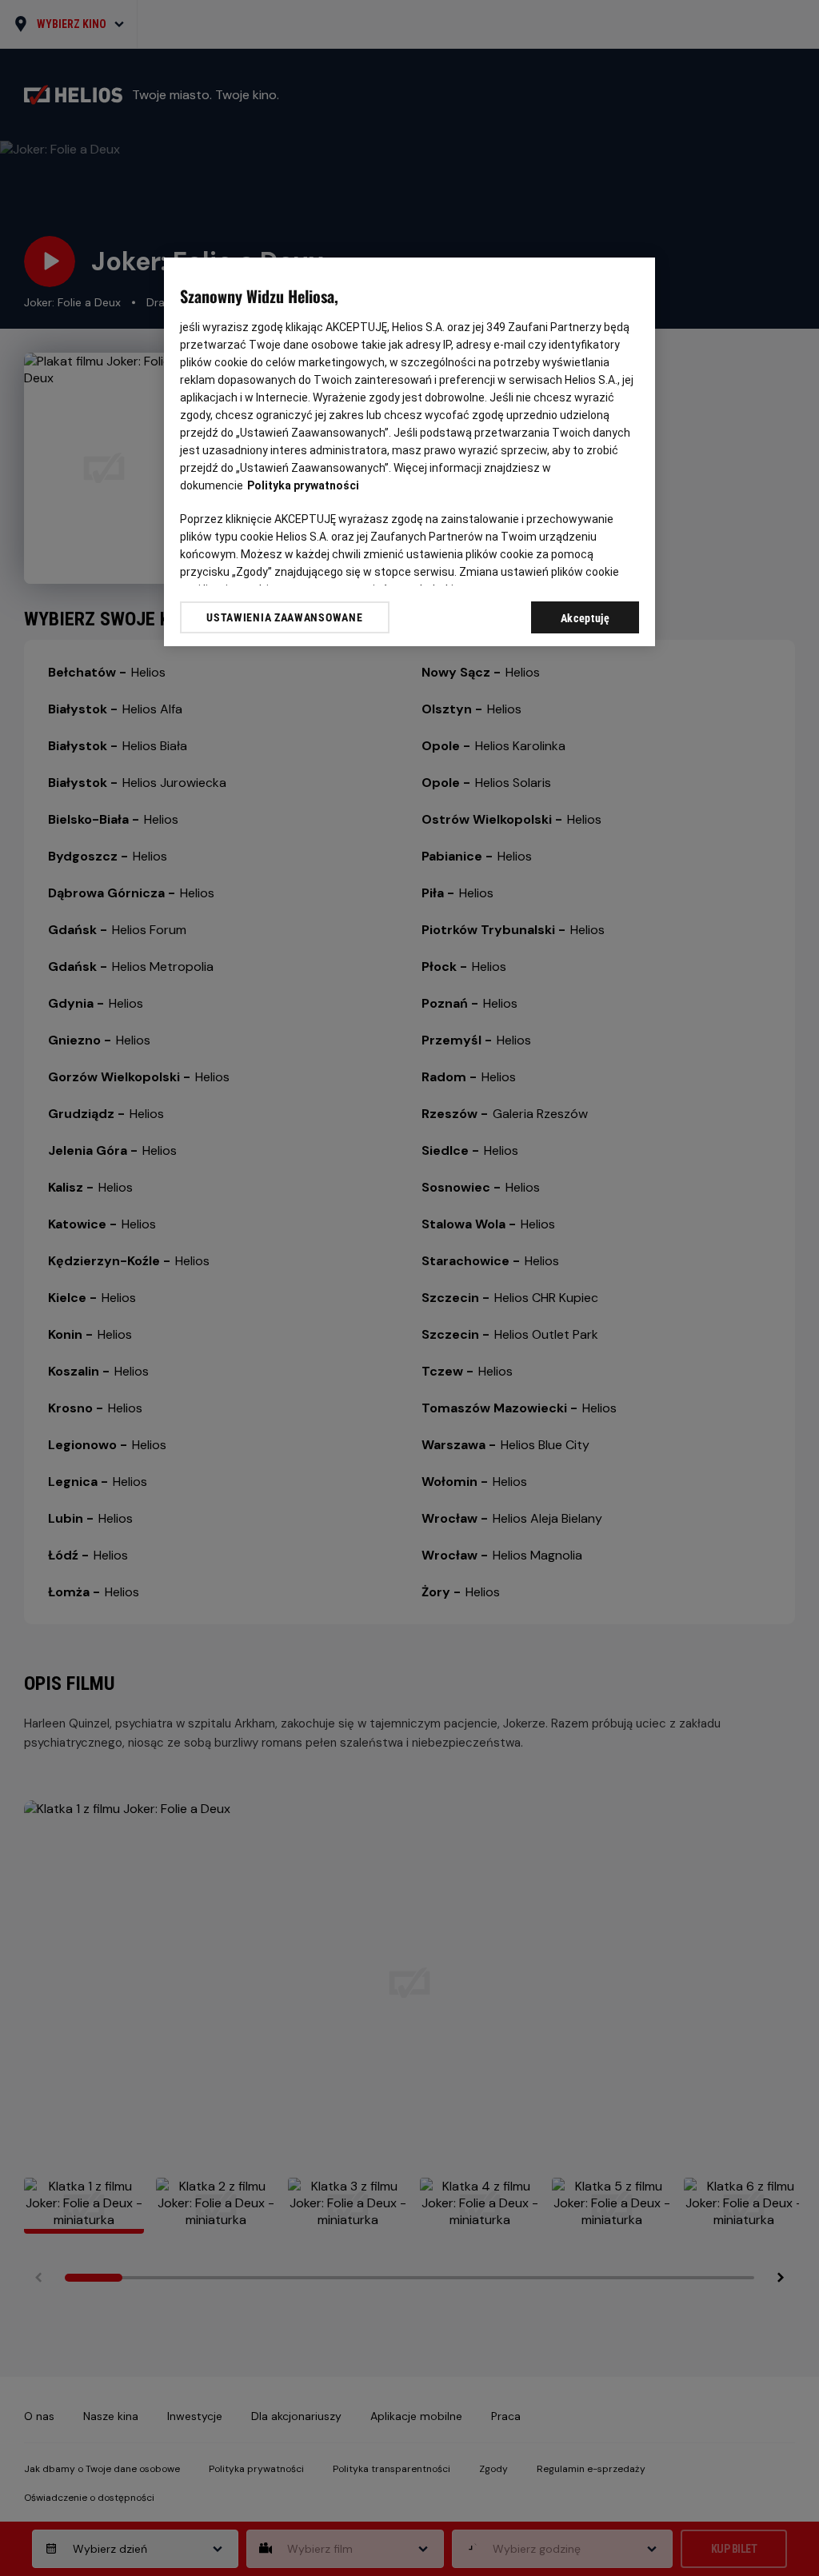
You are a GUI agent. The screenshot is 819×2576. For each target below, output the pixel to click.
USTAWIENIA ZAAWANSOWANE (284, 617)
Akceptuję (585, 618)
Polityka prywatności (303, 485)
